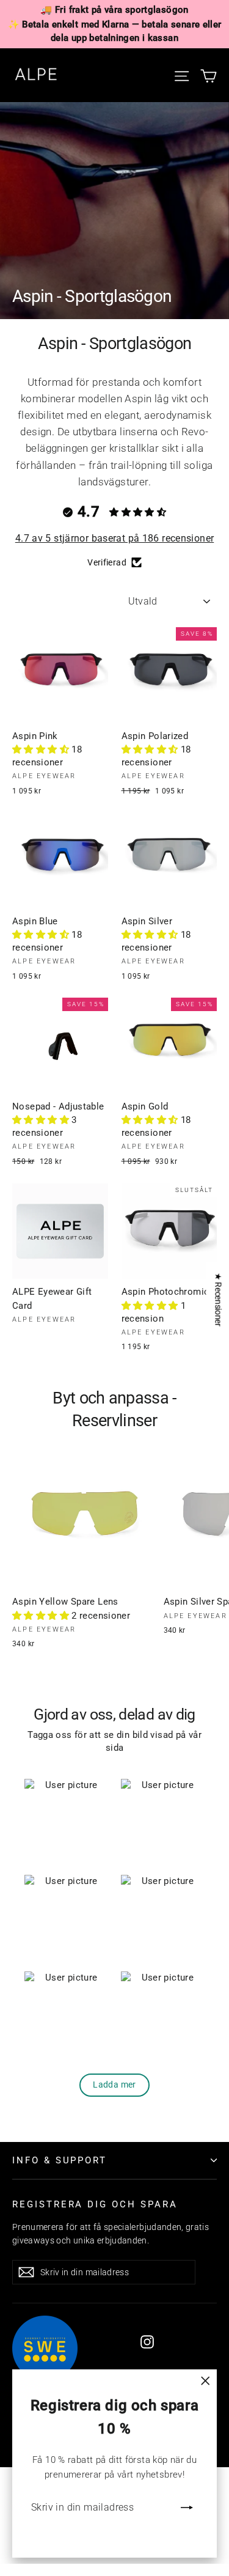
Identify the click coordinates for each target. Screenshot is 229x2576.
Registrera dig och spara (95, 2204)
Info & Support (60, 2160)
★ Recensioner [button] (218, 1299)
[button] (42, 749)
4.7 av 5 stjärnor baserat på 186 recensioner (115, 538)
